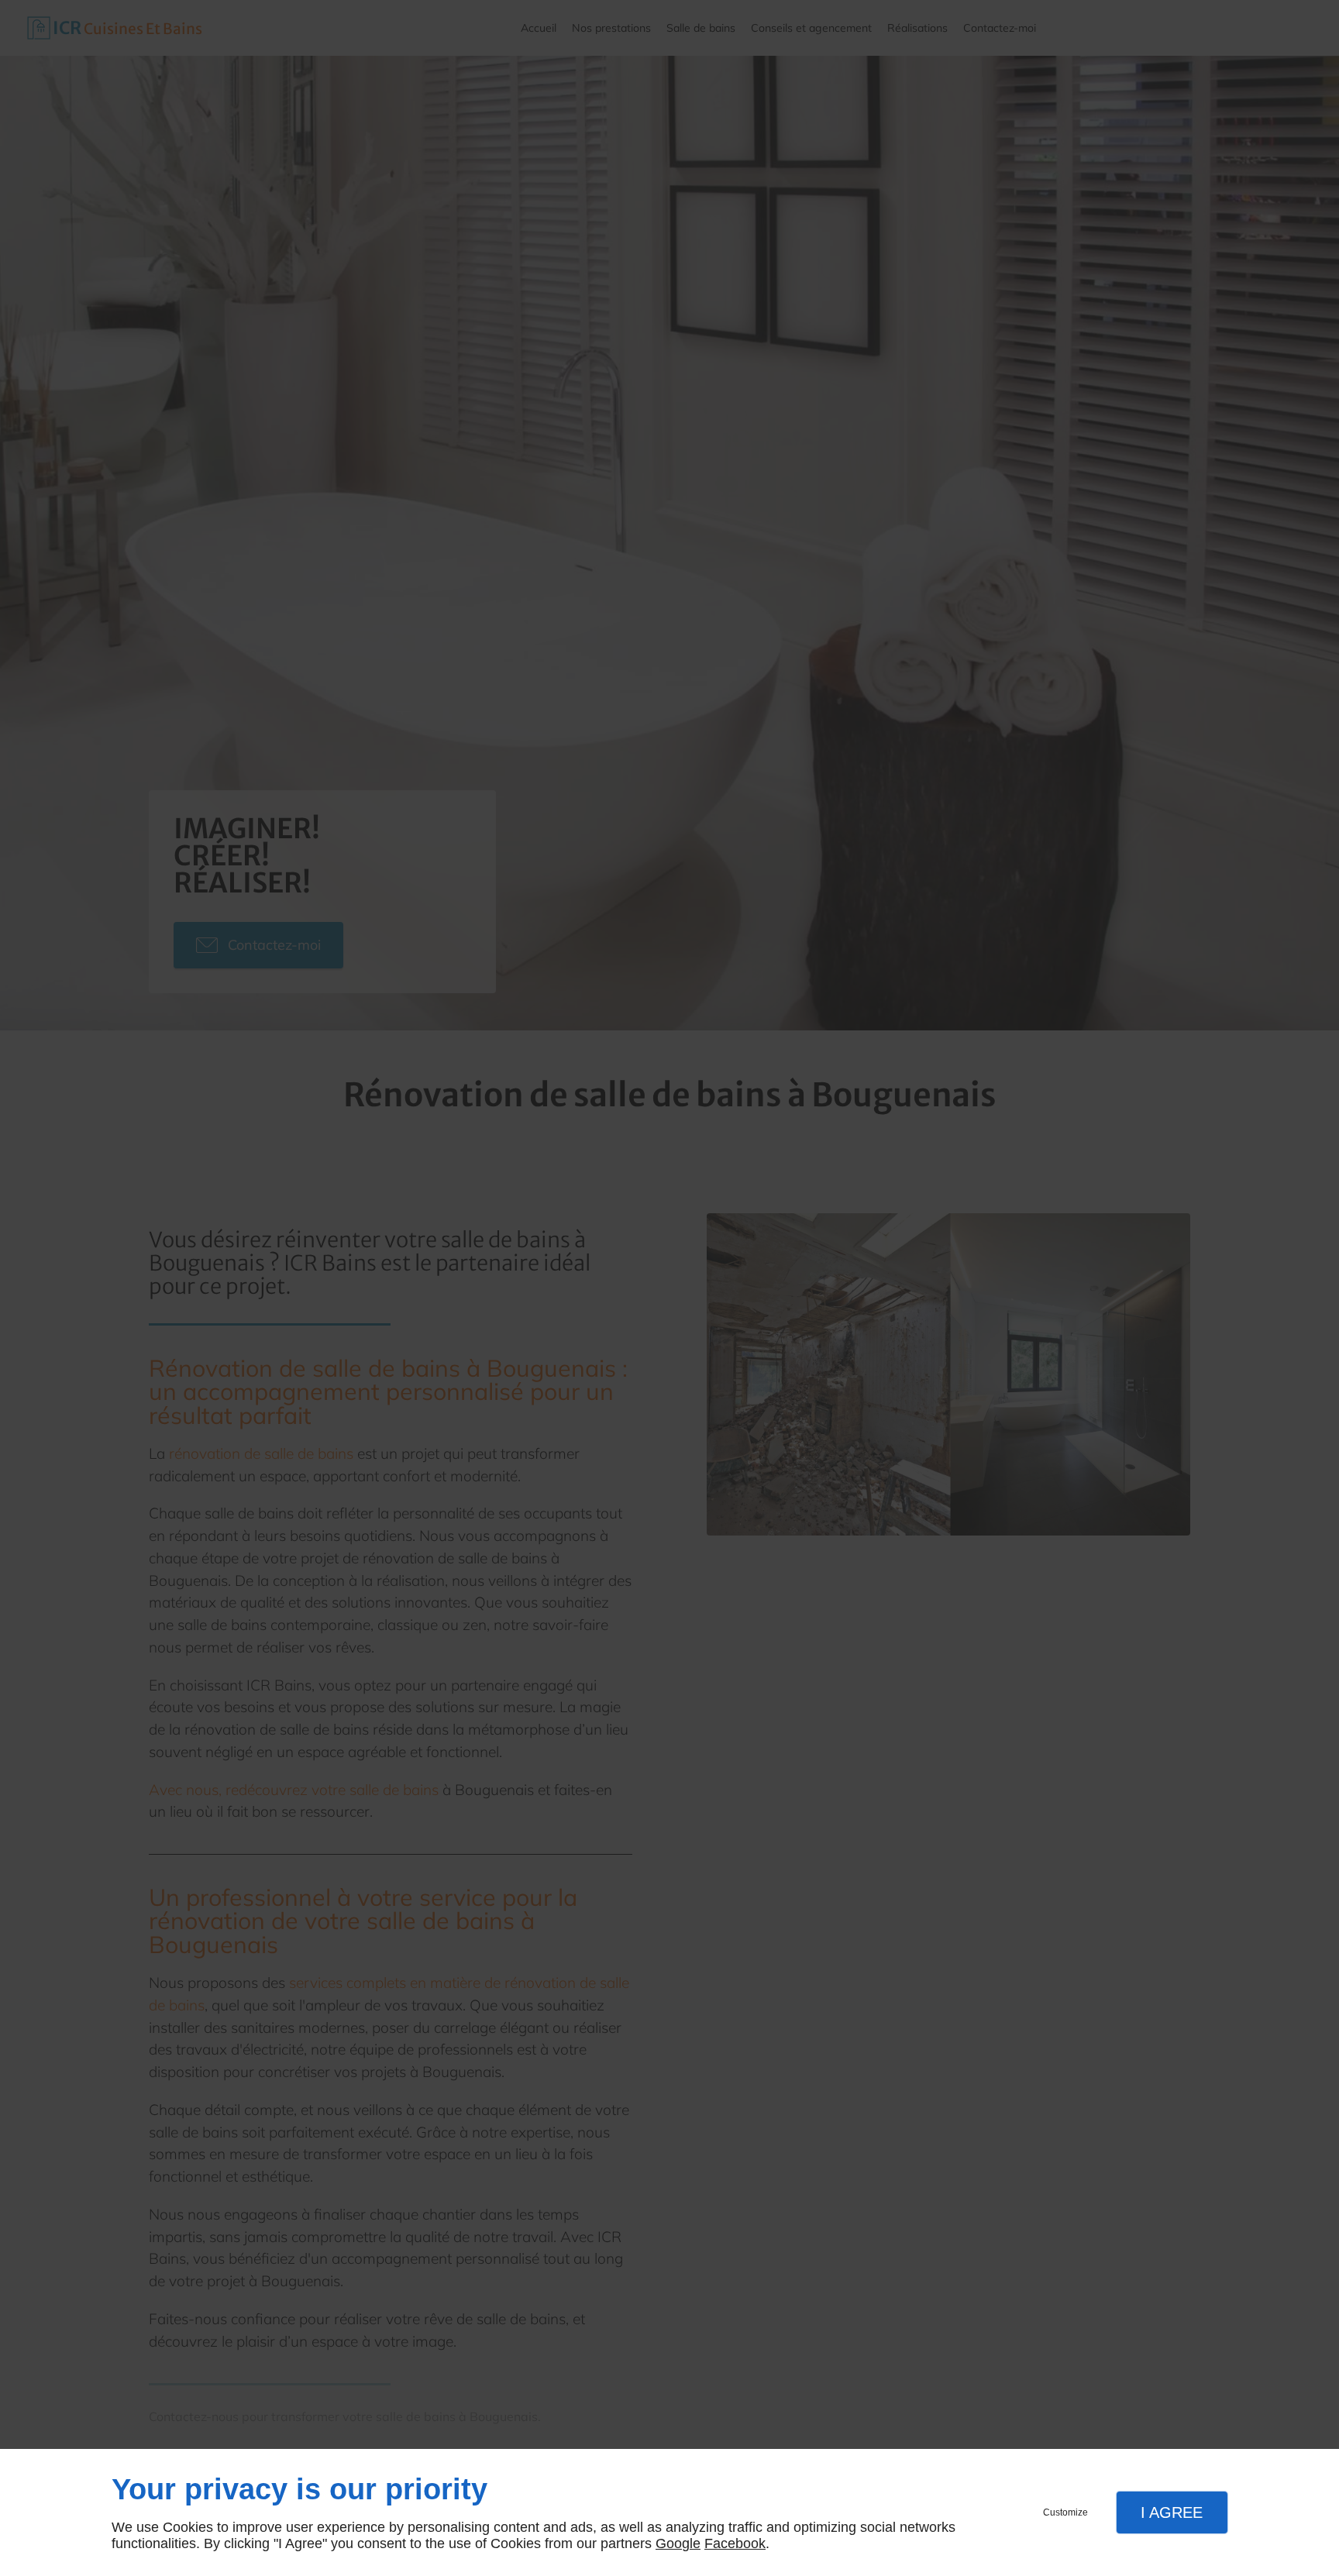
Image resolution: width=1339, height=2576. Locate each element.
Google (678, 2543)
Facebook (735, 2543)
